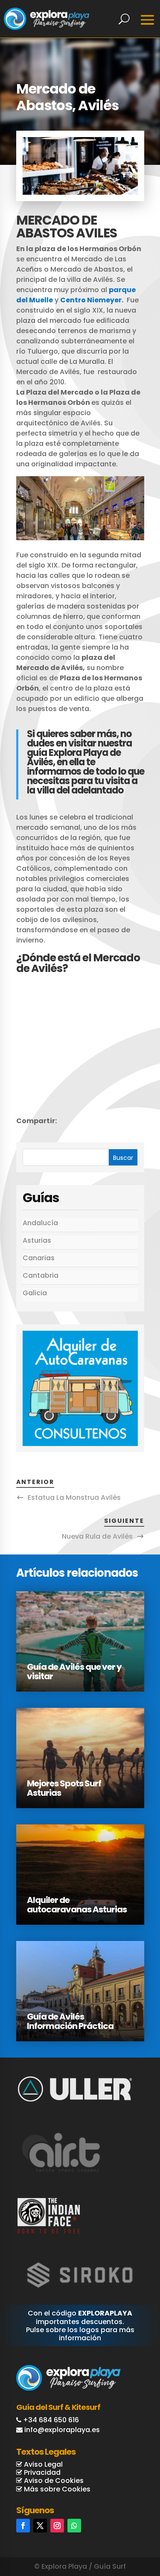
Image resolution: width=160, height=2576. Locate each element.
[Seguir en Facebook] (23, 2526)
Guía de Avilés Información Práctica (70, 2021)
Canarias (39, 1258)
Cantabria (41, 1275)
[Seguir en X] (40, 2526)
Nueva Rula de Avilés (97, 1536)
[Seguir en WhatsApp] (74, 2526)
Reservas (124, 2534)
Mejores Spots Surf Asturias (64, 1788)
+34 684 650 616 (51, 2420)
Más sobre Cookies (56, 2489)
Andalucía (40, 1223)
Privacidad (41, 2472)
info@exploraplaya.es (62, 2430)
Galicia (35, 1293)
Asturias (37, 1240)
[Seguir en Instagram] (57, 2526)
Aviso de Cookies (53, 2481)
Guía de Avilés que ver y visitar (74, 1671)
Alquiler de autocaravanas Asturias (77, 1905)
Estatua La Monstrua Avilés (74, 1497)
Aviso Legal (42, 2464)
